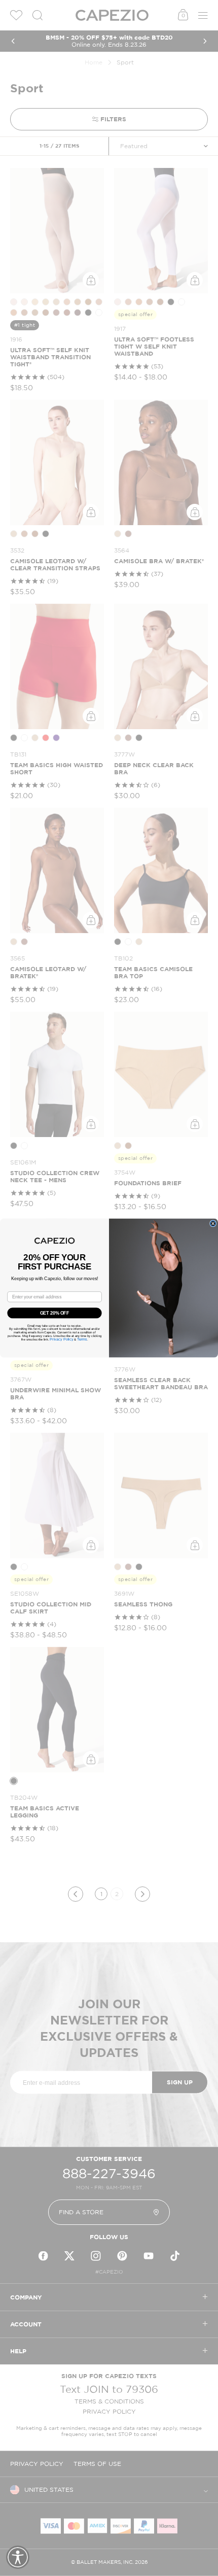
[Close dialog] (213, 1224)
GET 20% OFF (55, 1313)
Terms (82, 1339)
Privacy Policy (61, 1339)
